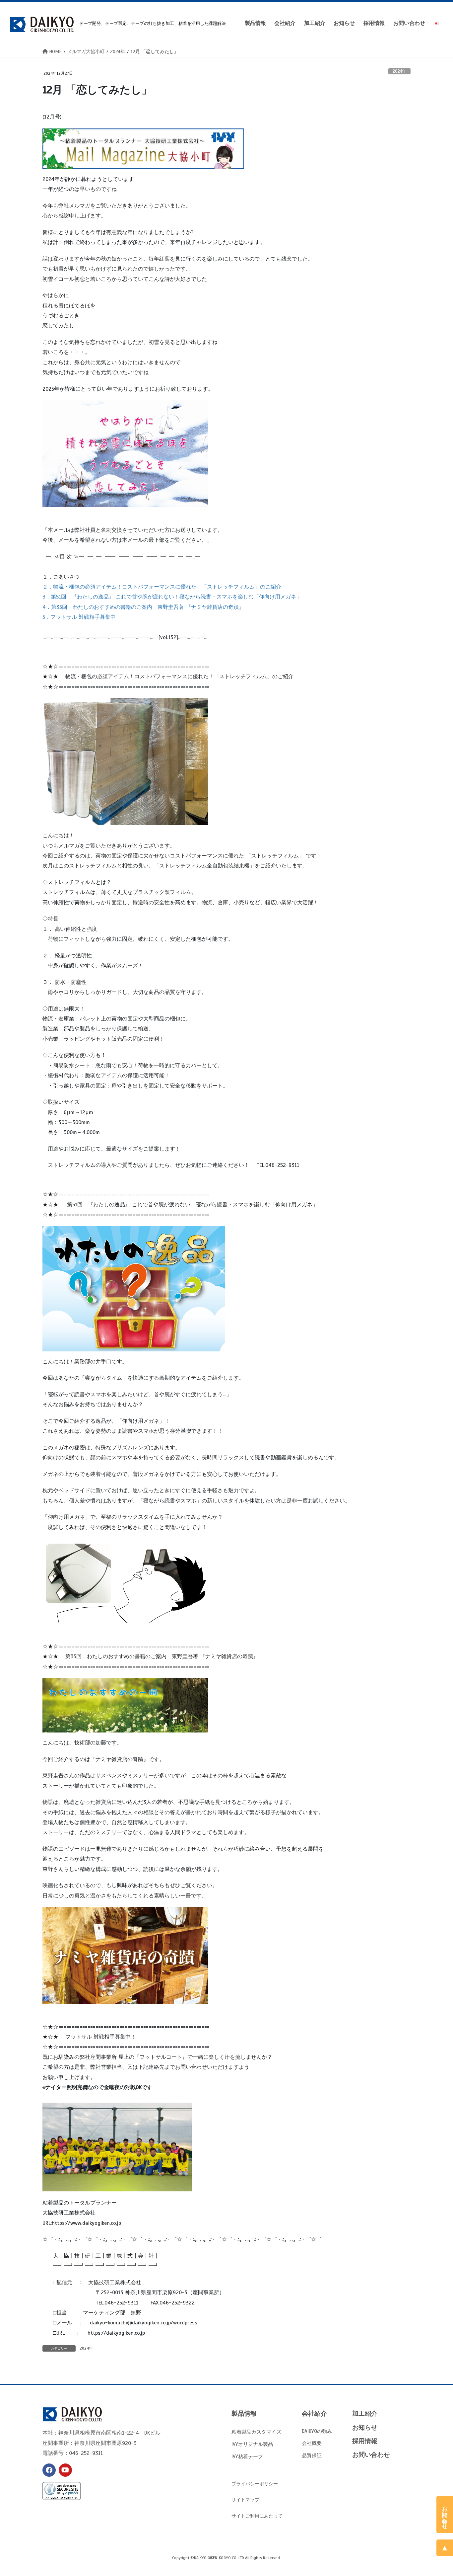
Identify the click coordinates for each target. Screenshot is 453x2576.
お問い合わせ (371, 2455)
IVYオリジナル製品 (252, 2444)
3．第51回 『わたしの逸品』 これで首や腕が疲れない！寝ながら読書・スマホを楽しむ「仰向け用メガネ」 (172, 597)
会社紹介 (314, 2414)
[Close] (447, 2501)
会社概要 (312, 2443)
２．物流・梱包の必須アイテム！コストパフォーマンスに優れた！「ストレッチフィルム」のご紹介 (162, 587)
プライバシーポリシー (255, 2484)
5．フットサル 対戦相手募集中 (79, 617)
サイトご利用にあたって (257, 2516)
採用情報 (365, 2441)
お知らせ (365, 2427)
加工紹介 (365, 2414)
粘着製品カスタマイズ (256, 2432)
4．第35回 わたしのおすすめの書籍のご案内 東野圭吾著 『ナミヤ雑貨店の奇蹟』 (143, 607)
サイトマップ (245, 2500)
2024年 (399, 71)
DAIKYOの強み (317, 2431)
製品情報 (244, 2414)
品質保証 (312, 2455)
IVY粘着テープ (247, 2456)
